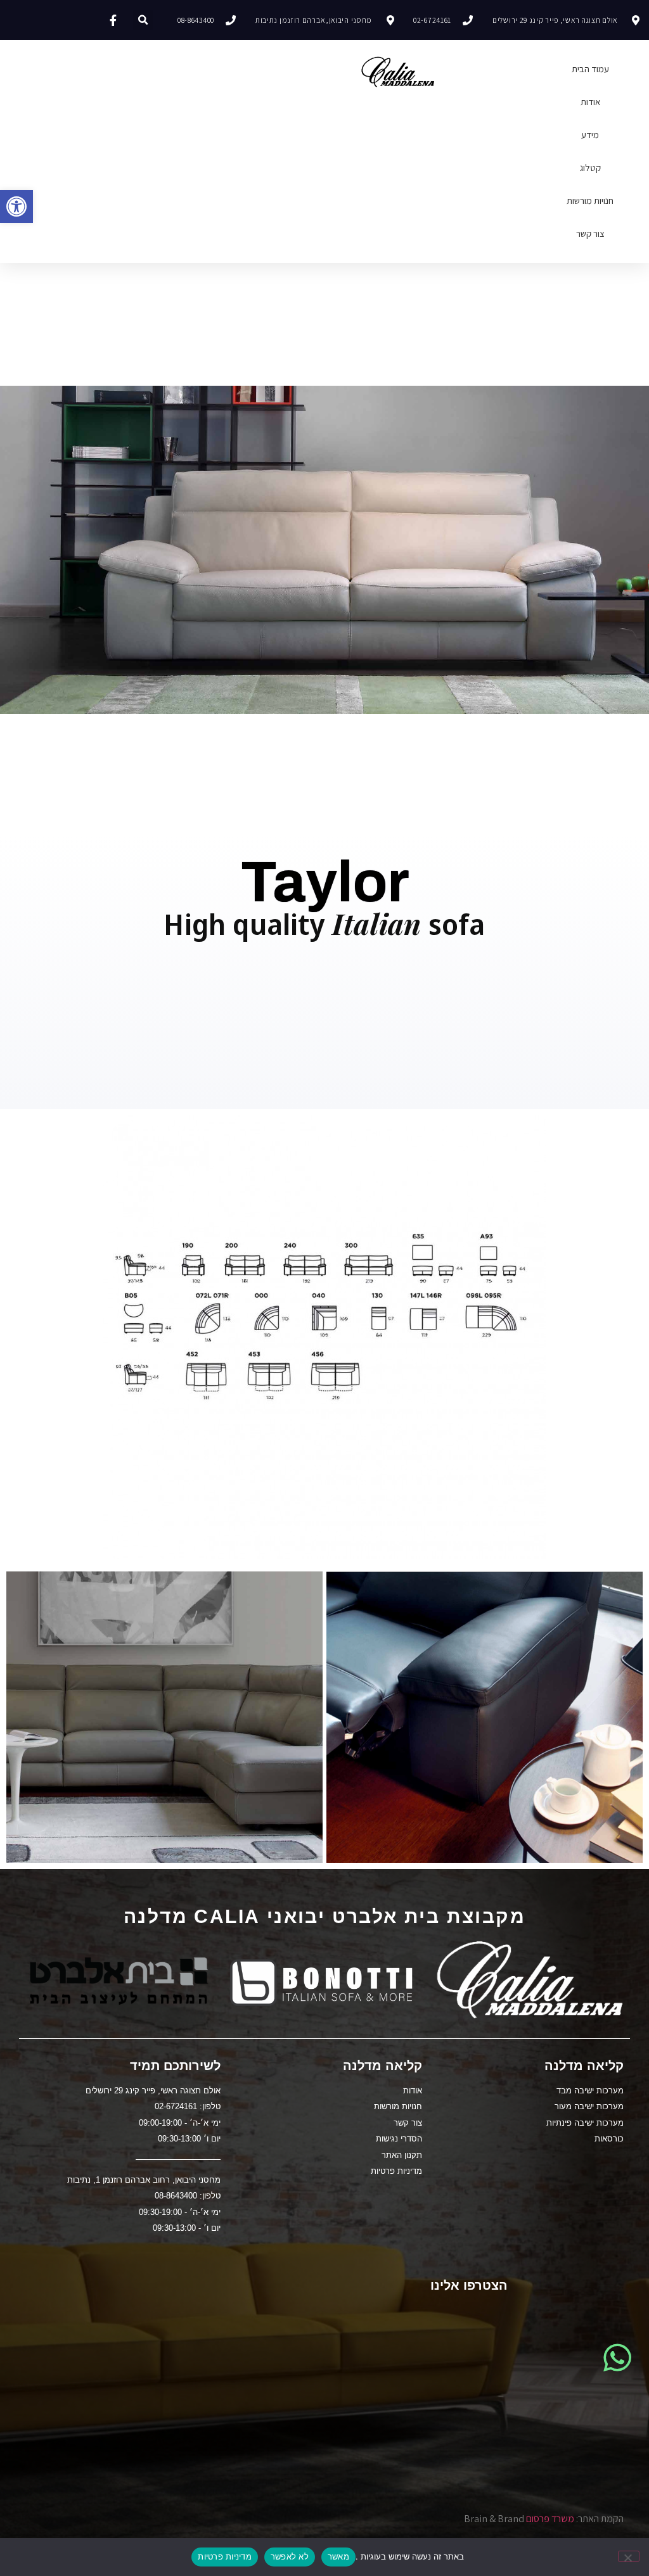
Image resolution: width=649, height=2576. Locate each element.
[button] (16, 206)
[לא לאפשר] (629, 2556)
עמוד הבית (590, 69)
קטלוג (590, 168)
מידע (590, 135)
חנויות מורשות (590, 200)
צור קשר (590, 233)
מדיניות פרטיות (225, 2556)
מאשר (338, 2556)
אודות (590, 102)
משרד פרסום (550, 2519)
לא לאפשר (290, 2556)
